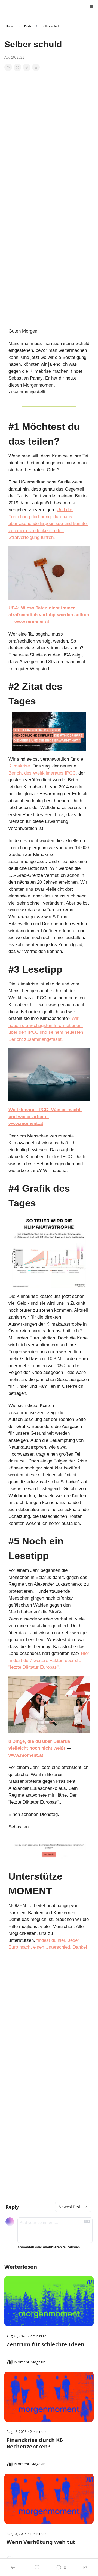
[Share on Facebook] (8, 67)
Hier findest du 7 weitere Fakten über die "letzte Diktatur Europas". (50, 1660)
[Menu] (91, 7)
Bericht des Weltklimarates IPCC (42, 773)
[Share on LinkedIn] (36, 67)
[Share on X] (17, 67)
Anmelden (26, 2247)
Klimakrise (19, 766)
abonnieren (52, 2247)
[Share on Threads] (27, 67)
